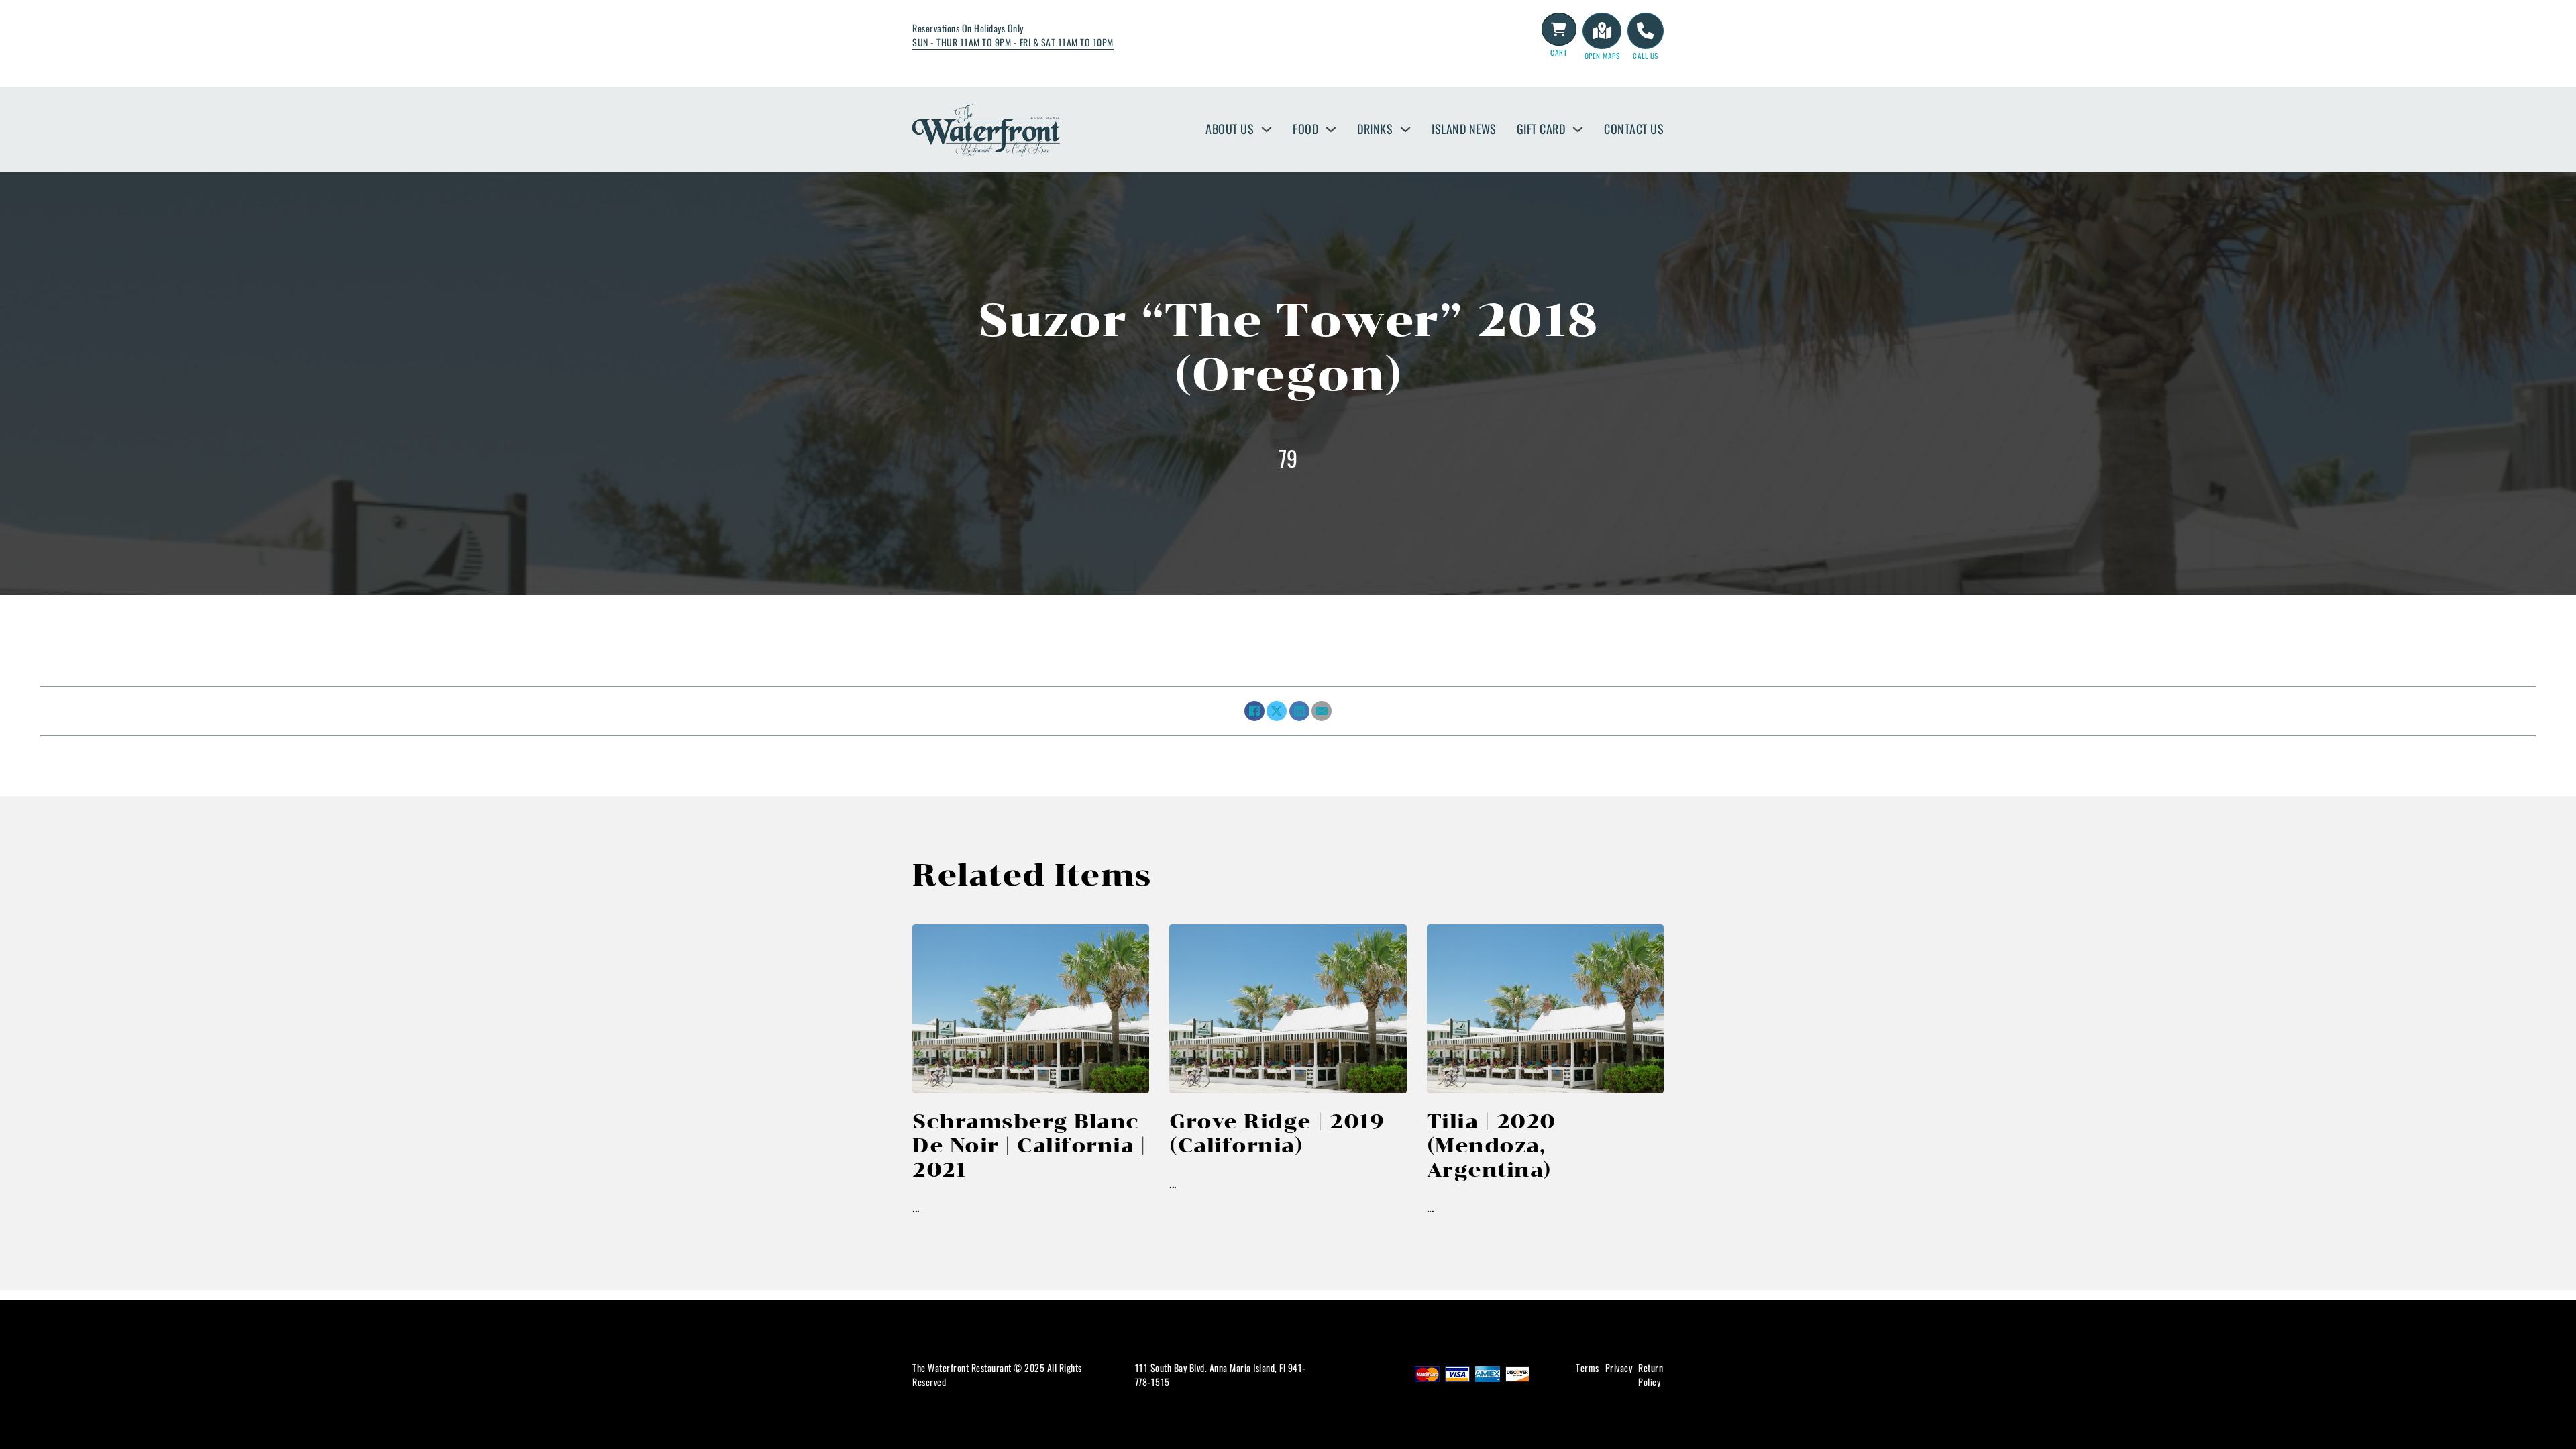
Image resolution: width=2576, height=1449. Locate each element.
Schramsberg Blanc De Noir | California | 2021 (1029, 1145)
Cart (1559, 52)
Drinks (1375, 129)
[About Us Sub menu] (1267, 129)
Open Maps (1602, 56)
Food (1305, 129)
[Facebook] (1254, 711)
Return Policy (1651, 1375)
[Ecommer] (1559, 30)
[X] (1277, 711)
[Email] (1322, 711)
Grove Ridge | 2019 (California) (1277, 1133)
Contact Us (1634, 129)
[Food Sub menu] (1331, 129)
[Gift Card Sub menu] (1578, 129)
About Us (1230, 129)
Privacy (1619, 1367)
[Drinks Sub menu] (1405, 129)
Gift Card (1541, 129)
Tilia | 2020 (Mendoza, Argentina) (1491, 1145)
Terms (1588, 1367)
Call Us (1646, 56)
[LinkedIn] (1299, 711)
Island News (1464, 129)
